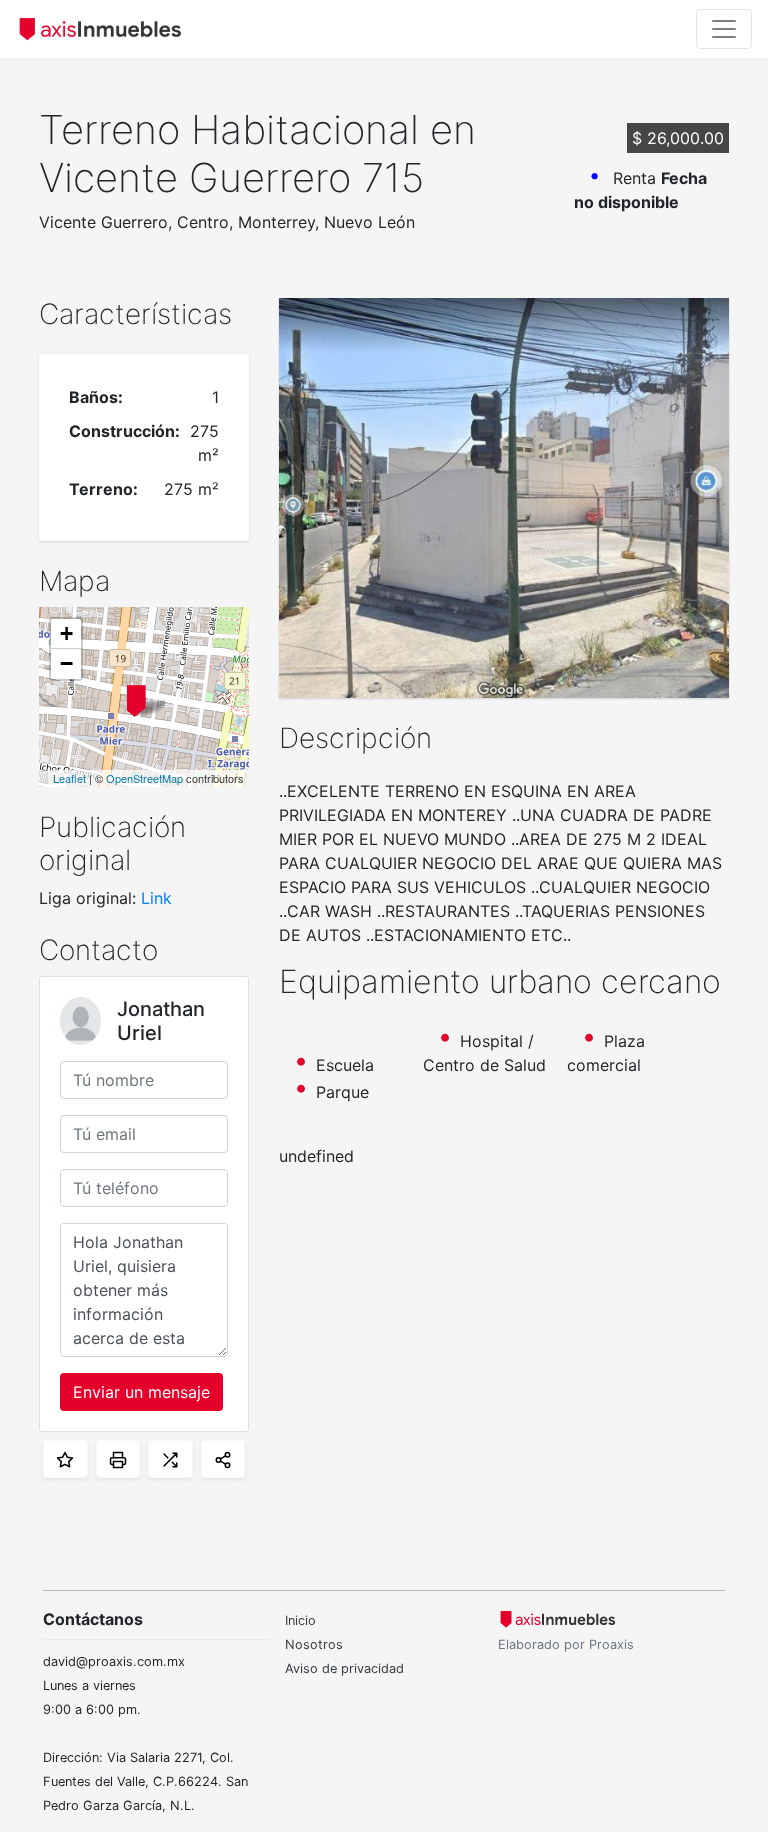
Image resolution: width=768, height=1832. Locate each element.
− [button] (66, 663)
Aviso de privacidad (344, 1668)
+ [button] (66, 633)
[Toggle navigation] (724, 29)
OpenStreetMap (144, 778)
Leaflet (69, 778)
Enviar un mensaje (141, 1392)
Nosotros (314, 1644)
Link (156, 898)
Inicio (300, 1620)
